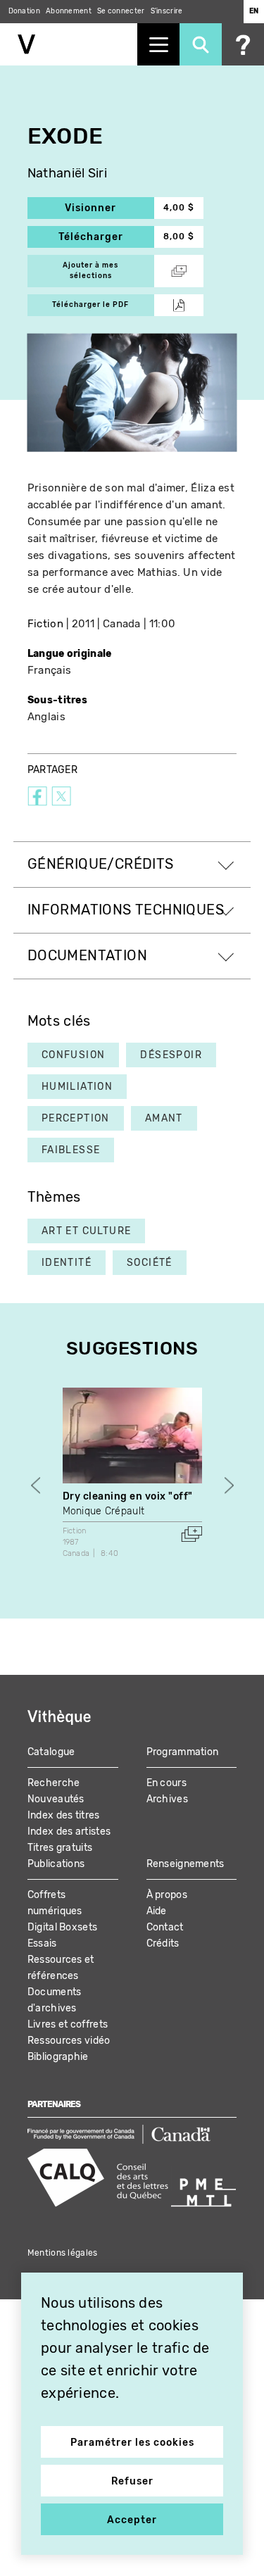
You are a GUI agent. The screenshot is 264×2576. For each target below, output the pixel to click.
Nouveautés (56, 1799)
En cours (166, 1783)
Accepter (132, 2520)
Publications (56, 1864)
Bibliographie (58, 2057)
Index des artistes (69, 1832)
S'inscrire (167, 11)
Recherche (54, 1783)
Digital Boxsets (63, 1927)
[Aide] (243, 44)
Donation (24, 11)
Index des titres (64, 1815)
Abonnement (69, 11)
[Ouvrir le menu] (158, 44)
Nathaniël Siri (67, 174)
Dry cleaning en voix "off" (128, 1496)
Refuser (132, 2481)
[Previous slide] (36, 1486)
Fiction (45, 624)
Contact (165, 1927)
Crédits (163, 1943)
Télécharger (106, 237)
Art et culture (87, 1231)
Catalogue (51, 1752)
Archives (167, 1799)
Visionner (109, 208)
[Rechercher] (201, 44)
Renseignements (186, 1864)
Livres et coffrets (68, 2024)
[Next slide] (229, 1486)
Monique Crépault (104, 1511)
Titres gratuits (60, 1848)
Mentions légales (63, 2253)
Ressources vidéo (69, 2041)
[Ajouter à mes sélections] (191, 1534)
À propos (167, 1895)
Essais (42, 1943)
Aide (157, 1911)
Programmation (183, 1752)
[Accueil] (69, 44)
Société (150, 1263)
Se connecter (121, 11)
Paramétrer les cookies (132, 2443)
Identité (67, 1263)
